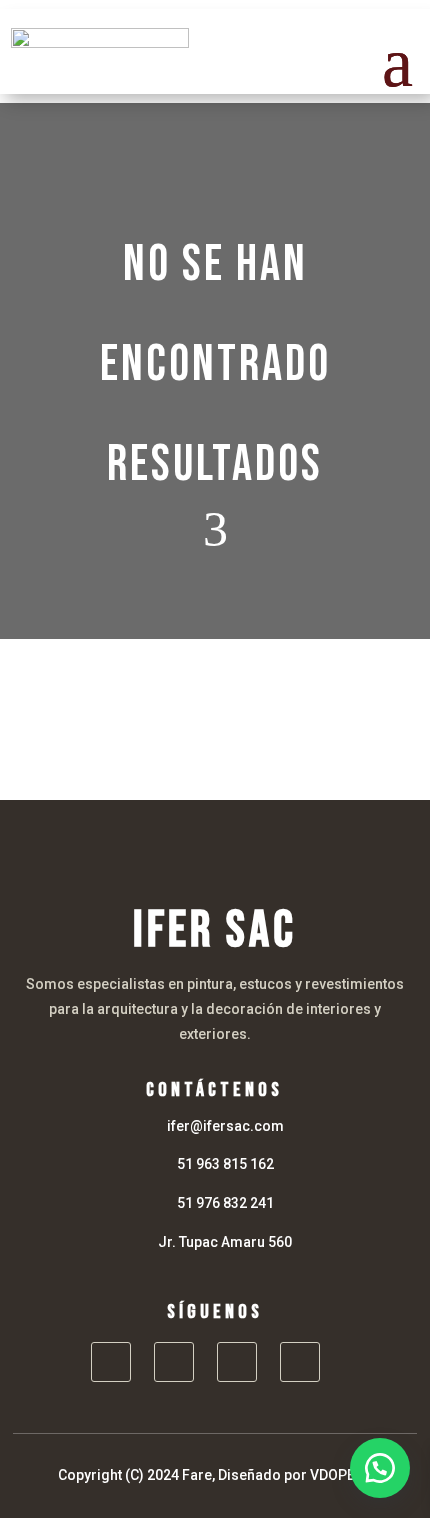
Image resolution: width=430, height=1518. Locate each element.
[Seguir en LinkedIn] (237, 1362)
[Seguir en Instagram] (174, 1362)
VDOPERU (341, 1475)
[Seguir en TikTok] (300, 1362)
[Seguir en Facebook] (111, 1362)
